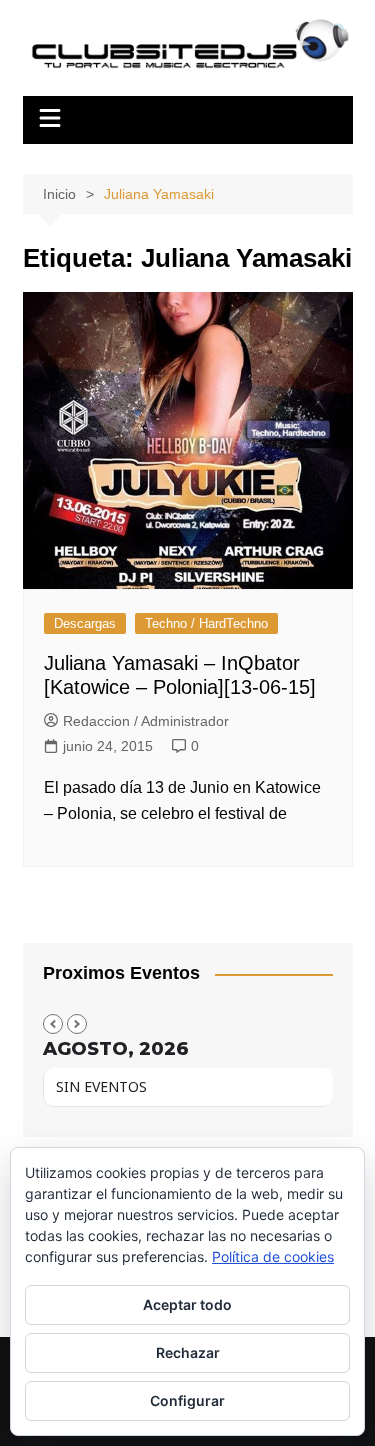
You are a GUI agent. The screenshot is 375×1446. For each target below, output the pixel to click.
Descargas (85, 623)
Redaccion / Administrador (146, 721)
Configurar (187, 1400)
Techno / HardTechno (206, 623)
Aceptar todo (187, 1304)
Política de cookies (273, 1256)
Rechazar (188, 1352)
